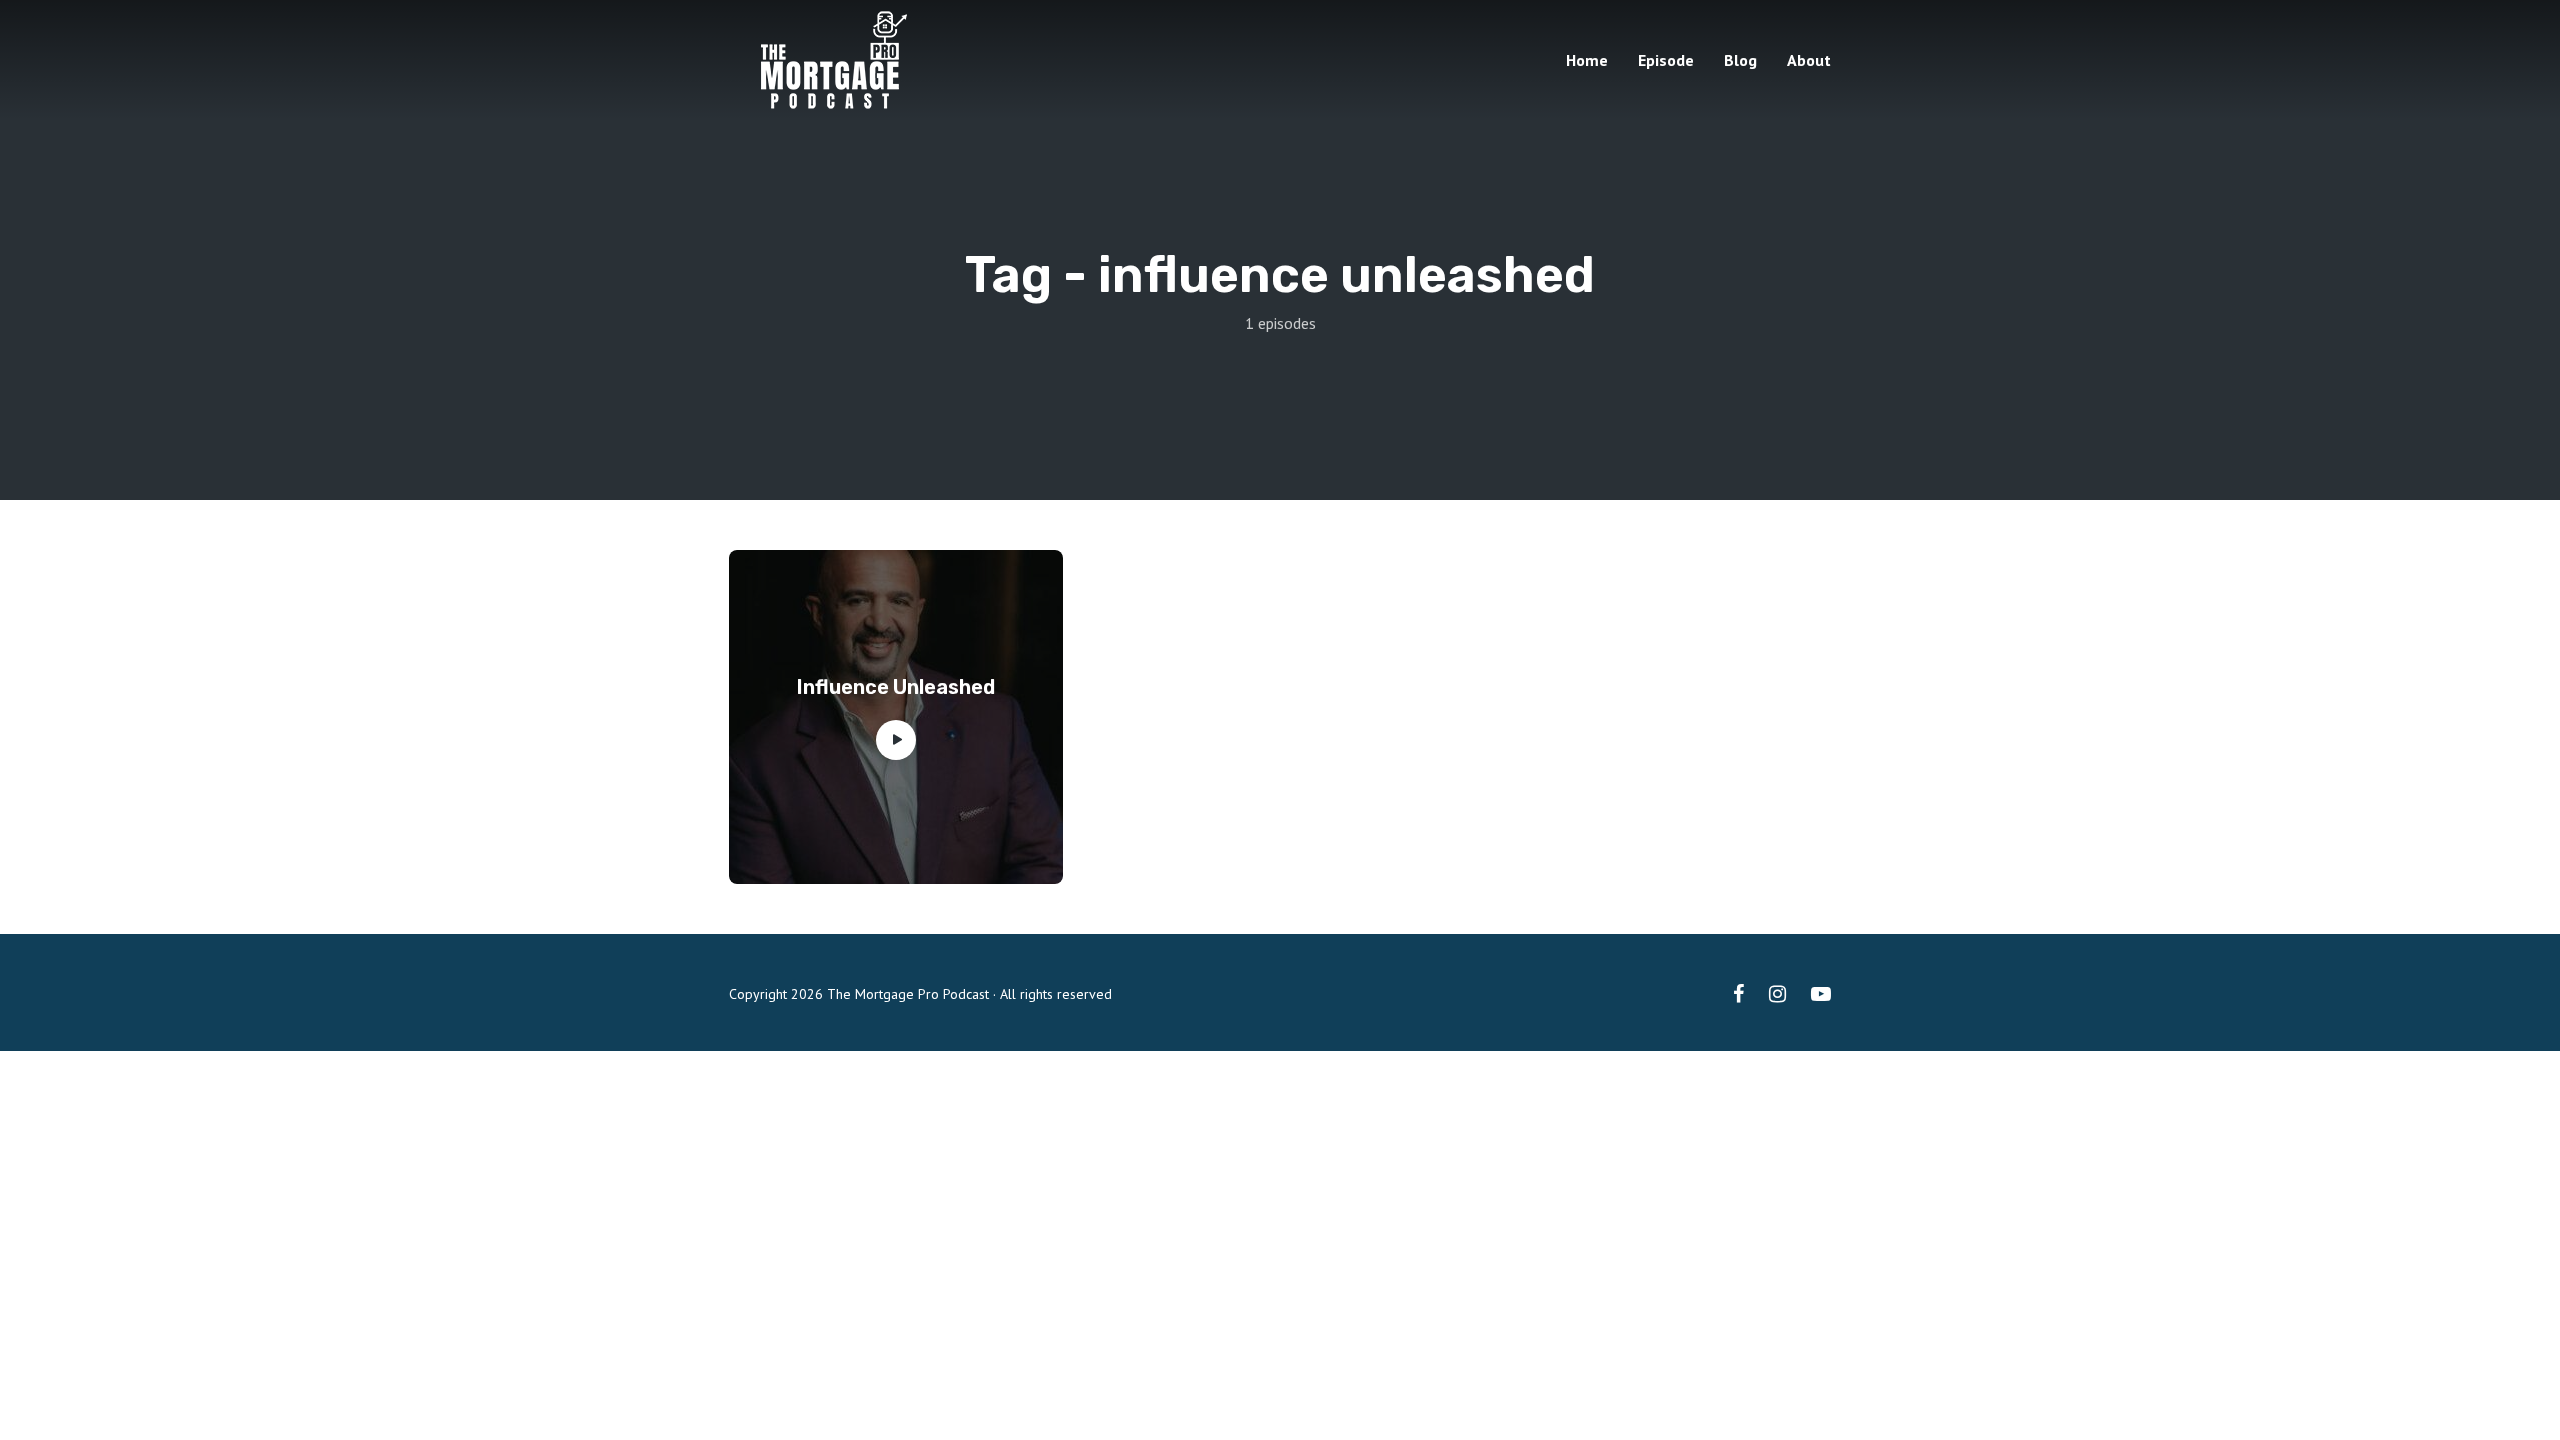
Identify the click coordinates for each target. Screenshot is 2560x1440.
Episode (1666, 60)
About (1809, 60)
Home (1587, 60)
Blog (1740, 60)
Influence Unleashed (896, 687)
